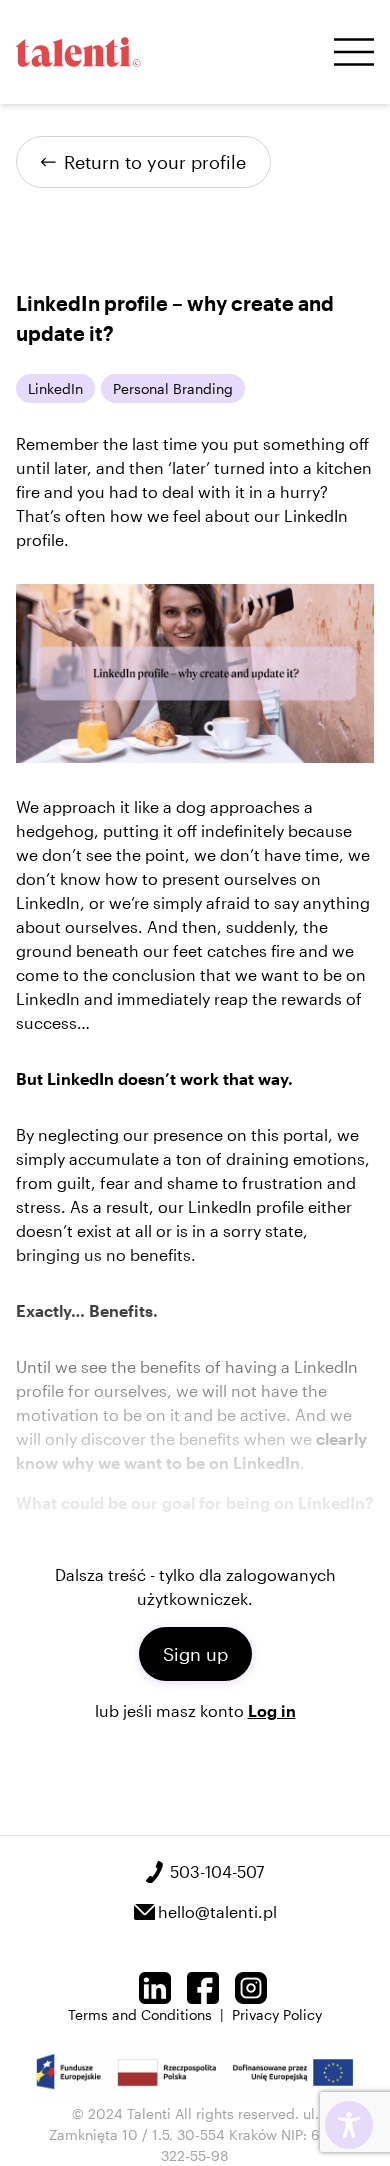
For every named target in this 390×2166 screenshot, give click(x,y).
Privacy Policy (277, 2014)
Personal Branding (173, 388)
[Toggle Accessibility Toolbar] (349, 2125)
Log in (272, 1710)
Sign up (195, 1654)
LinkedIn (55, 388)
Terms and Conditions (140, 2014)
